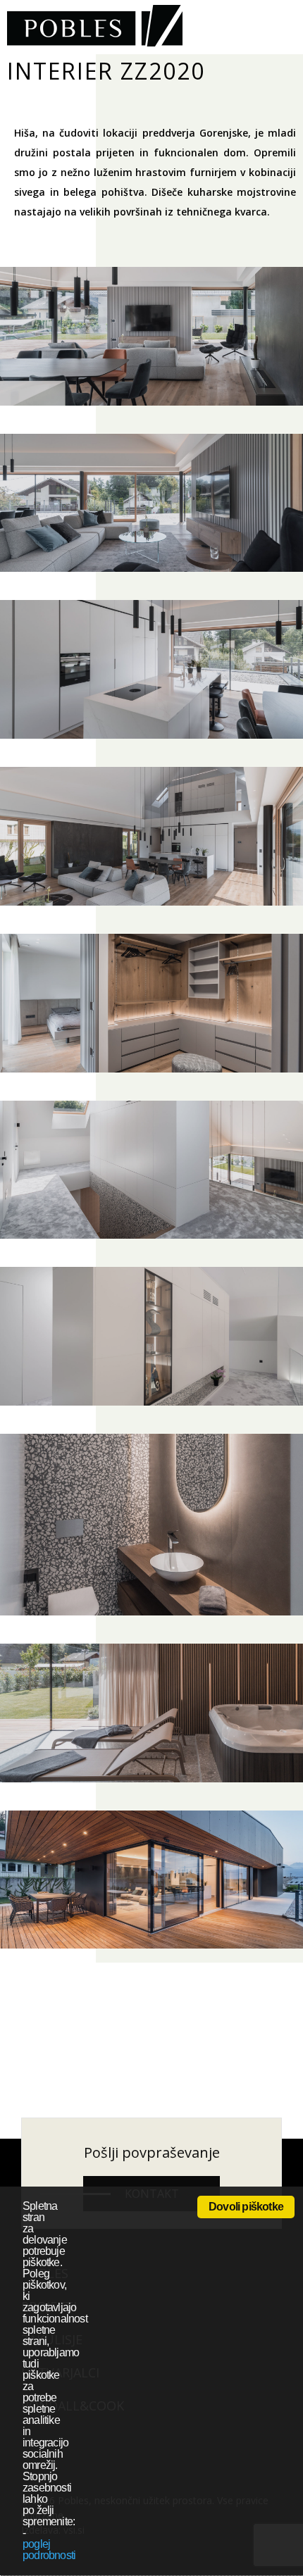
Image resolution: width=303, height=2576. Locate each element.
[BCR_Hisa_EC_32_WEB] (151, 1713)
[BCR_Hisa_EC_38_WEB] (151, 1880)
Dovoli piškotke (246, 2207)
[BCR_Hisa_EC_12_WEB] (151, 836)
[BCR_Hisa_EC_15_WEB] (151, 336)
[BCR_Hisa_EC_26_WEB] (151, 1170)
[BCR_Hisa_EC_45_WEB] (151, 1336)
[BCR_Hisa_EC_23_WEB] (151, 1003)
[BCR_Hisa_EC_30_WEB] (151, 1525)
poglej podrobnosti (49, 2550)
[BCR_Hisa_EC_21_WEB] (151, 669)
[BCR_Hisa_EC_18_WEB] (151, 503)
